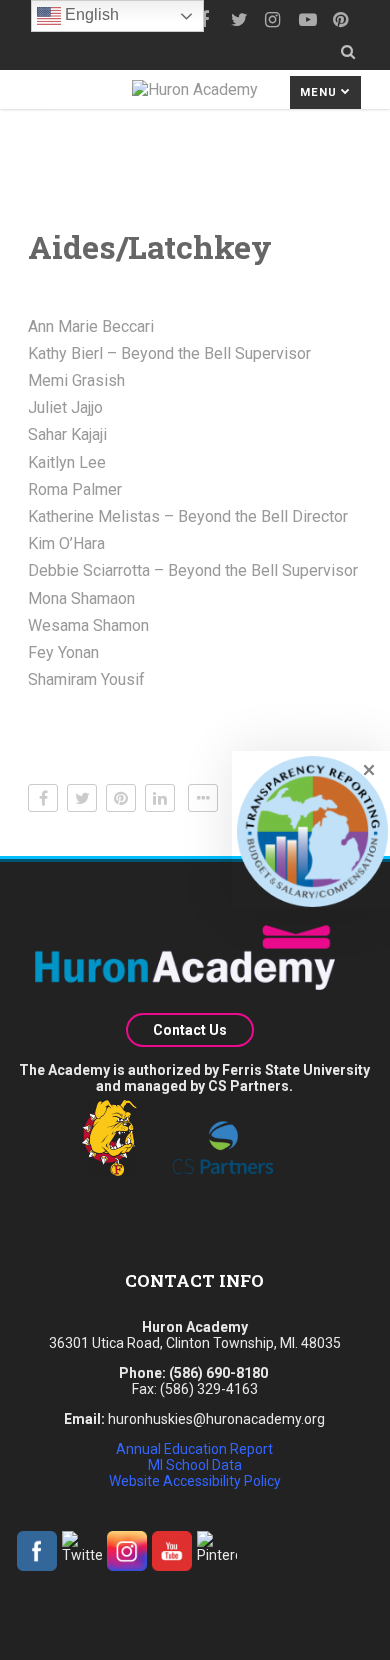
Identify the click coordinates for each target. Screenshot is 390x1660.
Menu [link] (320, 92)
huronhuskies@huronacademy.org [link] (216, 1419)
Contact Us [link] (190, 1030)
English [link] (90, 14)
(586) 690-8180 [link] (218, 1373)
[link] (238, 19)
